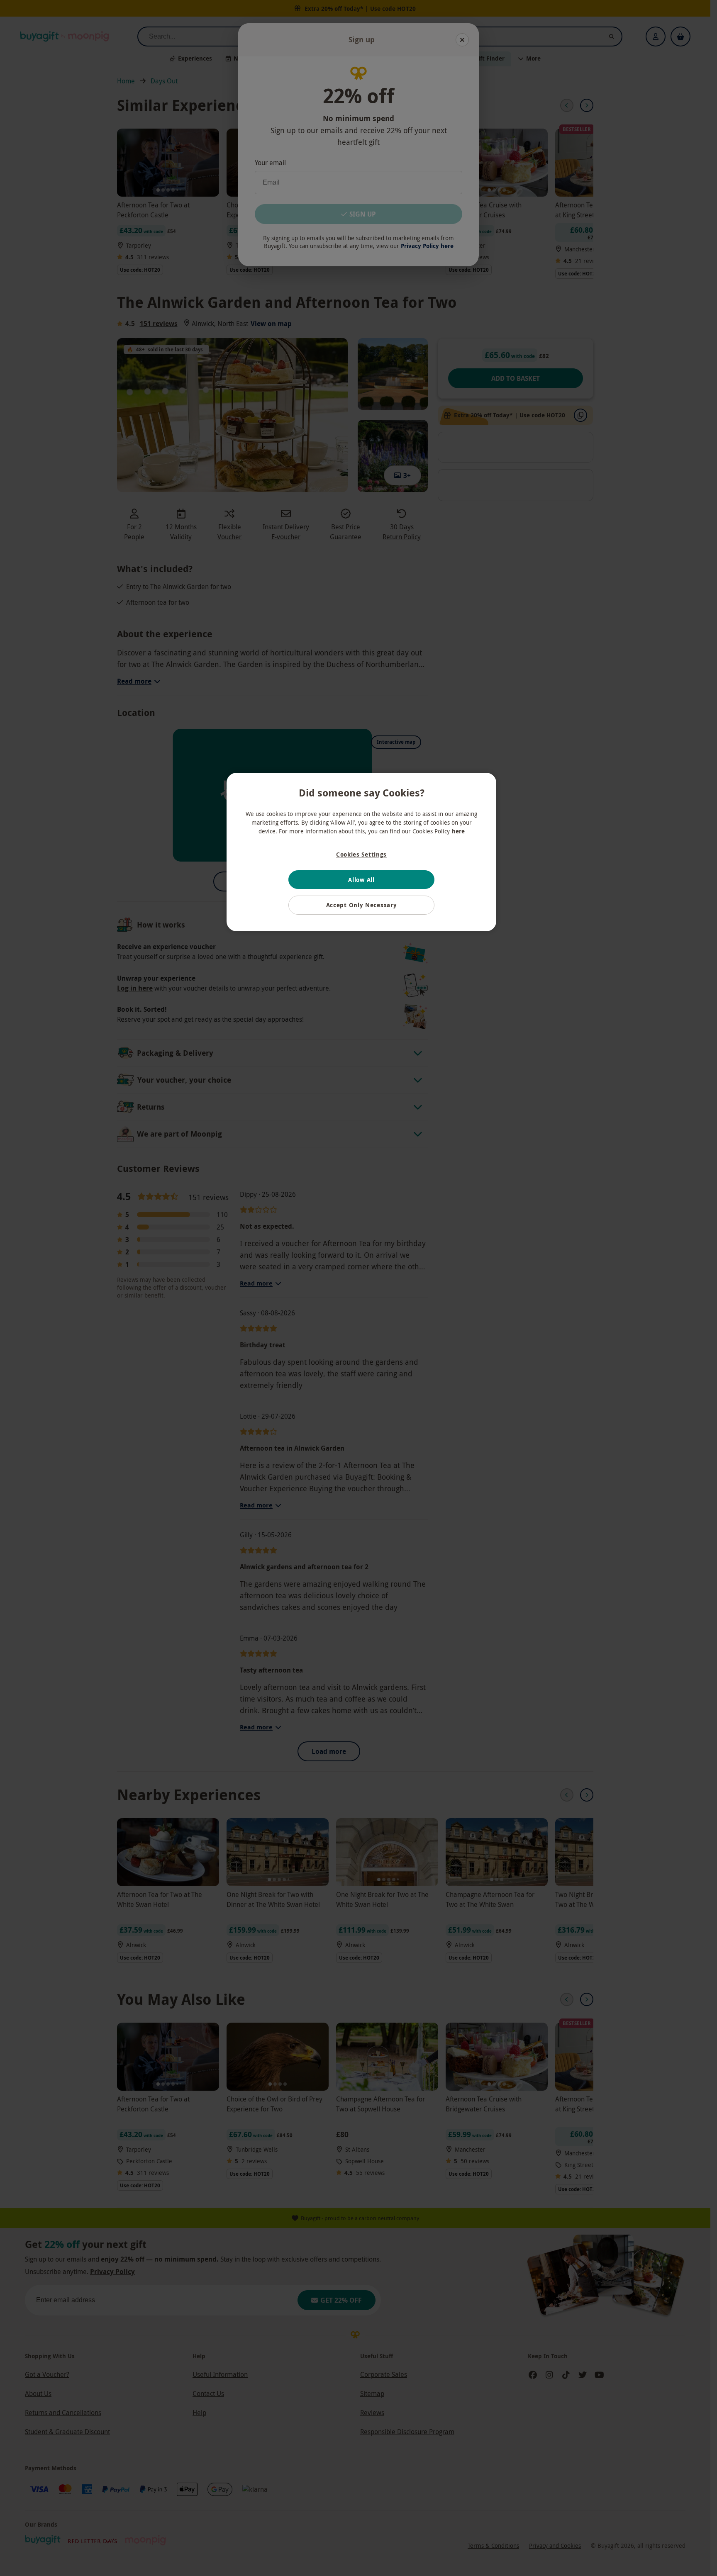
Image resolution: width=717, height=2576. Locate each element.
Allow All (361, 880)
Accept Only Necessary (362, 905)
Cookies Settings (361, 854)
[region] (361, 852)
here (458, 831)
